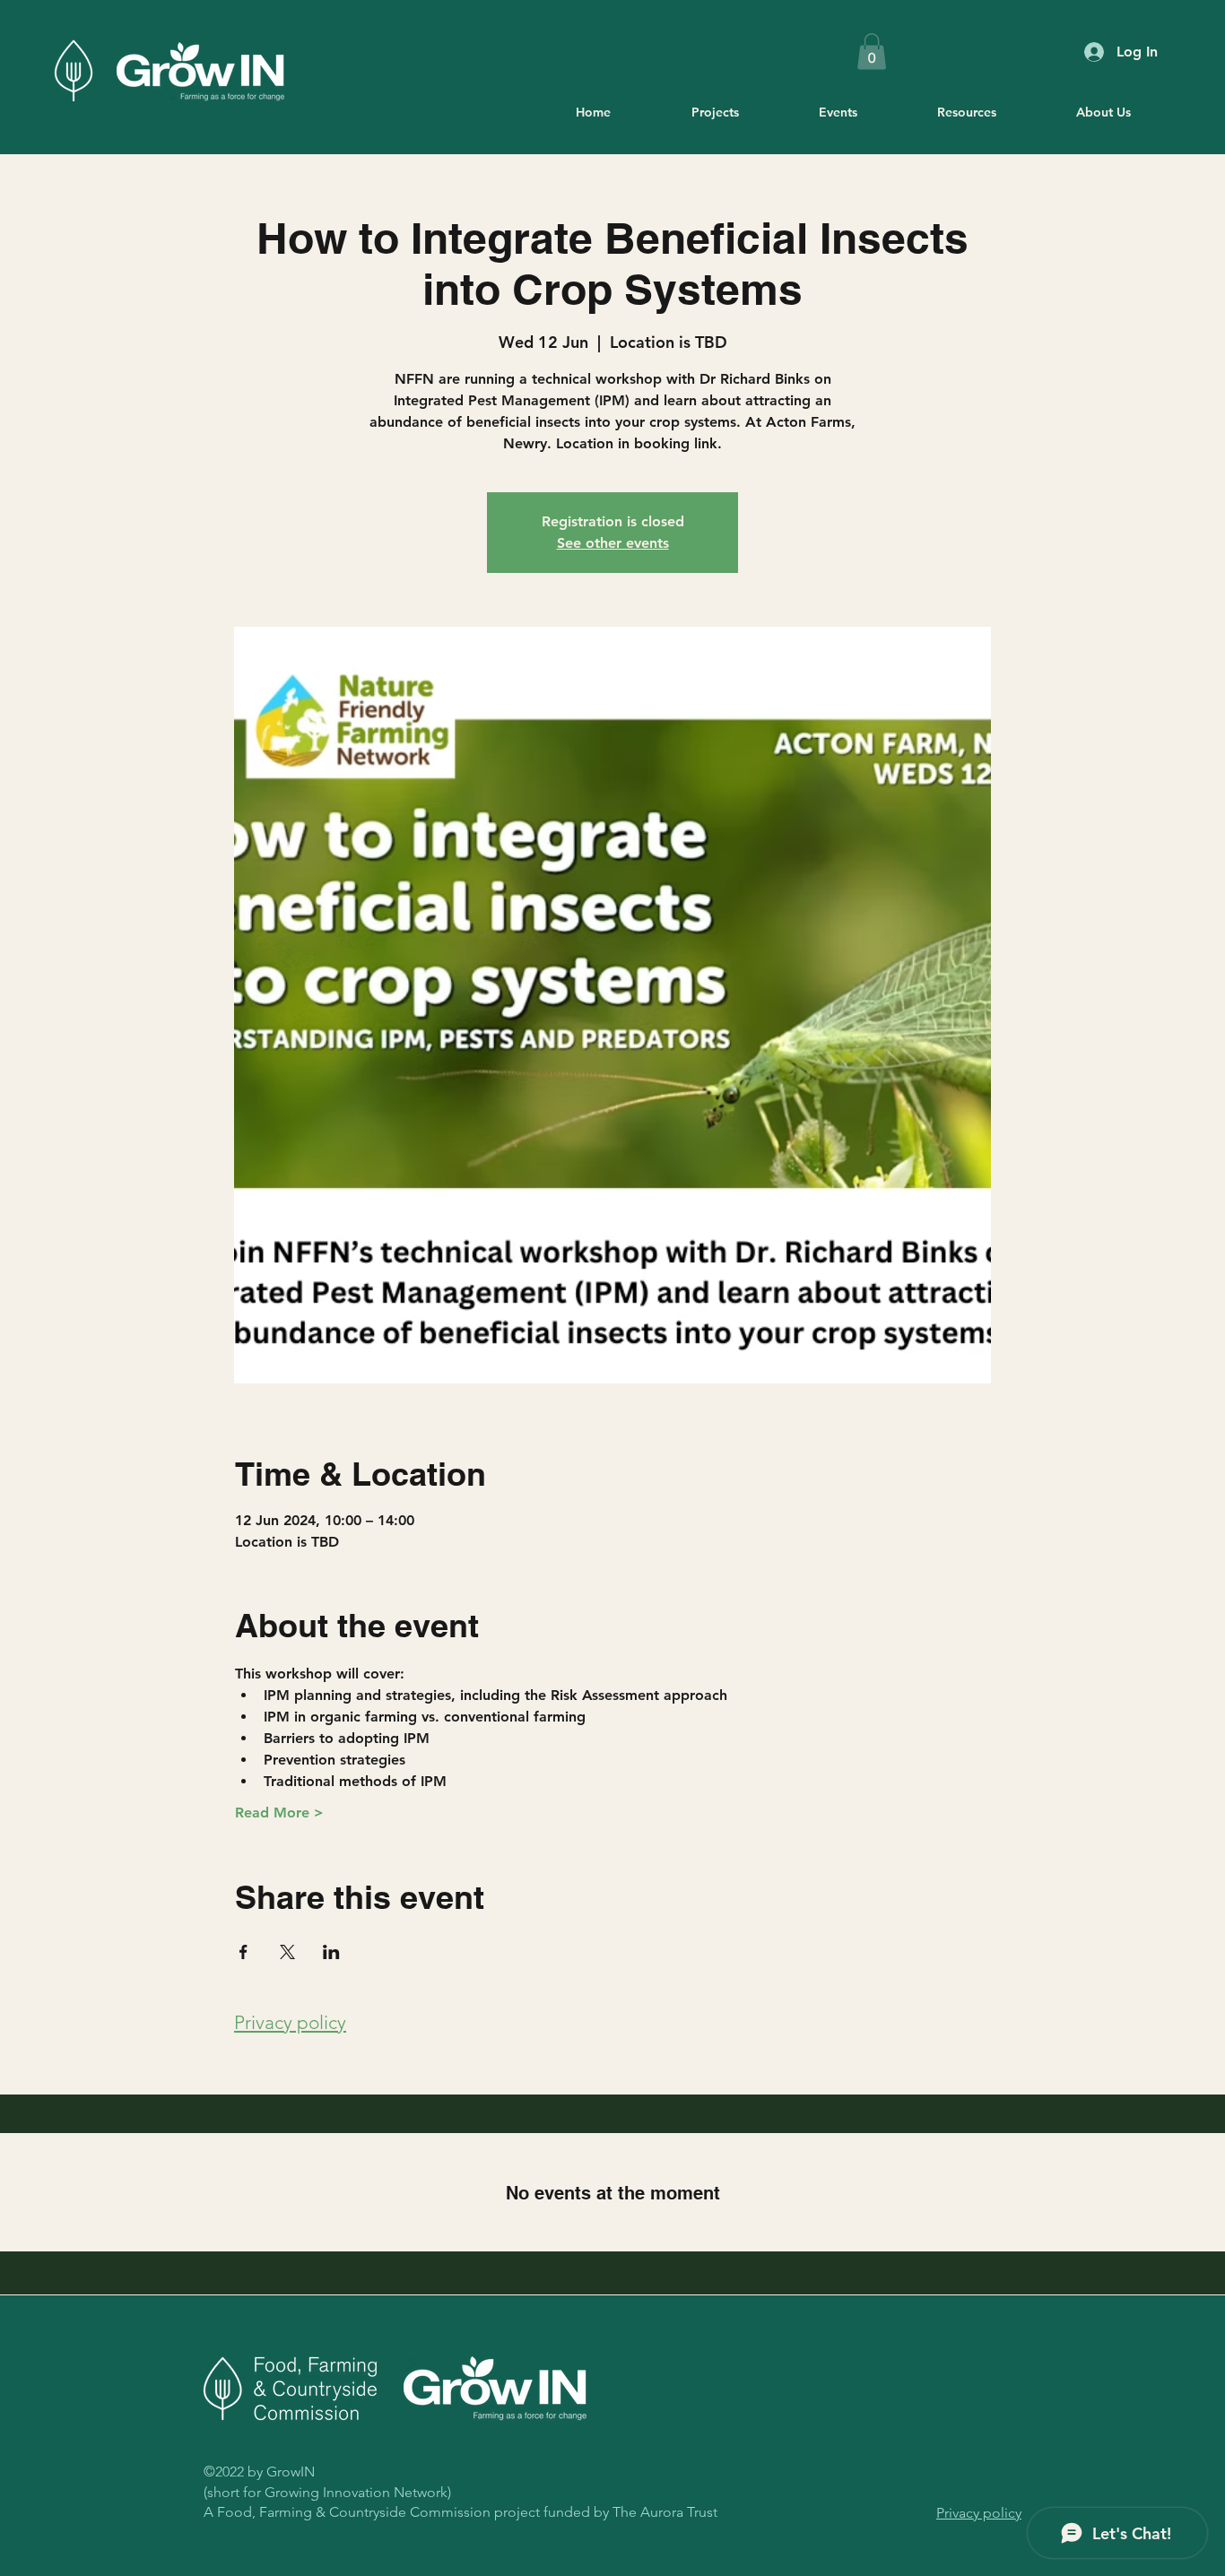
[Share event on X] (287, 1952)
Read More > (279, 1813)
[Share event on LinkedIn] (331, 1952)
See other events (613, 543)
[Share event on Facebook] (243, 1952)
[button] (872, 52)
